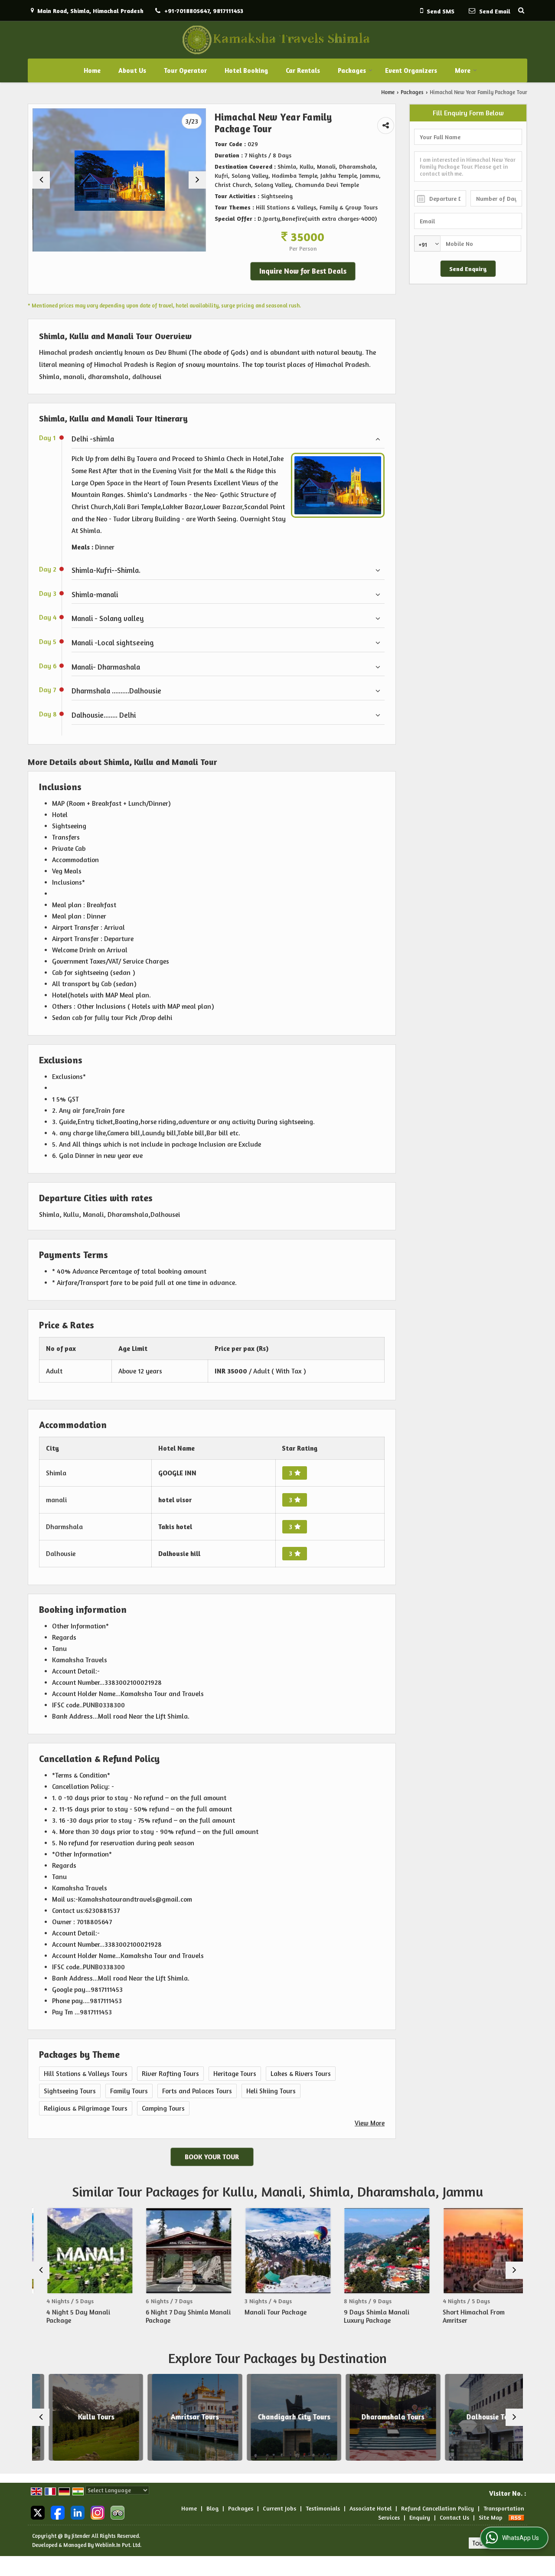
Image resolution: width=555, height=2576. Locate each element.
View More (370, 2123)
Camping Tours (163, 2108)
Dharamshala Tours (377, 2417)
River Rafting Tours (170, 2074)
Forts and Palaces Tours (197, 2091)
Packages (352, 70)
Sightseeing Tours (70, 2091)
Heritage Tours (235, 2074)
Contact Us (454, 2517)
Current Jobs (279, 2508)
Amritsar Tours (178, 2417)
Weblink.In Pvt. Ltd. (118, 2545)
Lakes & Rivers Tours (301, 2074)
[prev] (41, 180)
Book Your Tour (212, 2157)
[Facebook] (58, 2512)
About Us (132, 70)
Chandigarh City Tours (277, 2417)
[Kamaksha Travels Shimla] (278, 40)
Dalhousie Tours (475, 2417)
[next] (197, 180)
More (463, 70)
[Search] (521, 10)
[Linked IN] (78, 2512)
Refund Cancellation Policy (437, 2508)
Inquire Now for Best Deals (303, 271)
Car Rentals (303, 70)
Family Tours (129, 2091)
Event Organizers (411, 70)
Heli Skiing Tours (271, 2091)
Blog (212, 2508)
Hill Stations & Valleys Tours (86, 2074)
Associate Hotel (371, 2508)
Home (92, 70)
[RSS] (516, 2517)
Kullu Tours (79, 2417)
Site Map (491, 2517)
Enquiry (420, 2517)
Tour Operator (185, 70)
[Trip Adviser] (118, 2512)
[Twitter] (38, 2512)
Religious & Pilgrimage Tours (86, 2108)
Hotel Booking (246, 70)
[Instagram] (98, 2512)
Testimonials (323, 2508)
